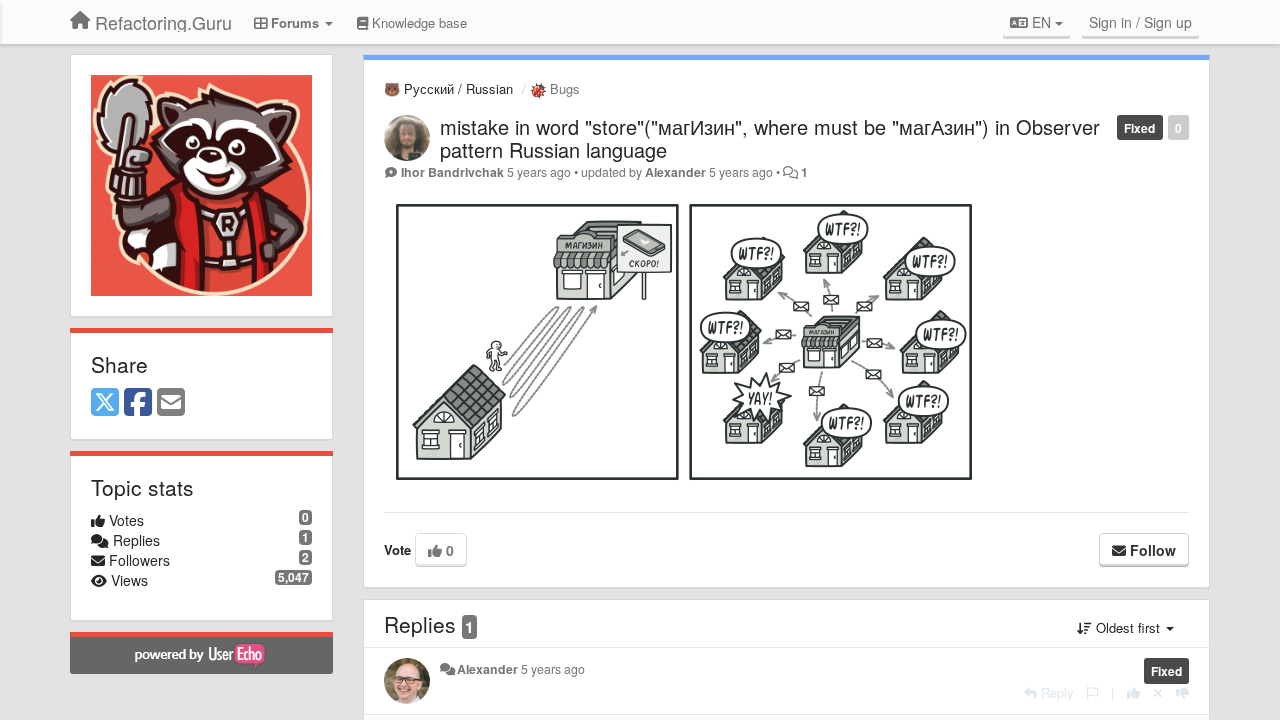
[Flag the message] (1092, 692)
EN (1041, 22)
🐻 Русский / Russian (448, 88)
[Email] (171, 403)
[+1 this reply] (1133, 692)
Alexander (675, 172)
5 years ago (553, 669)
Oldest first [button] (1128, 627)
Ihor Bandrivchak (452, 172)
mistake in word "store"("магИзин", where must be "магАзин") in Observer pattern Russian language (770, 138)
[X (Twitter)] (105, 403)
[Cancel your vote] (1158, 692)
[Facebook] (138, 403)
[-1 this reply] (1182, 692)
